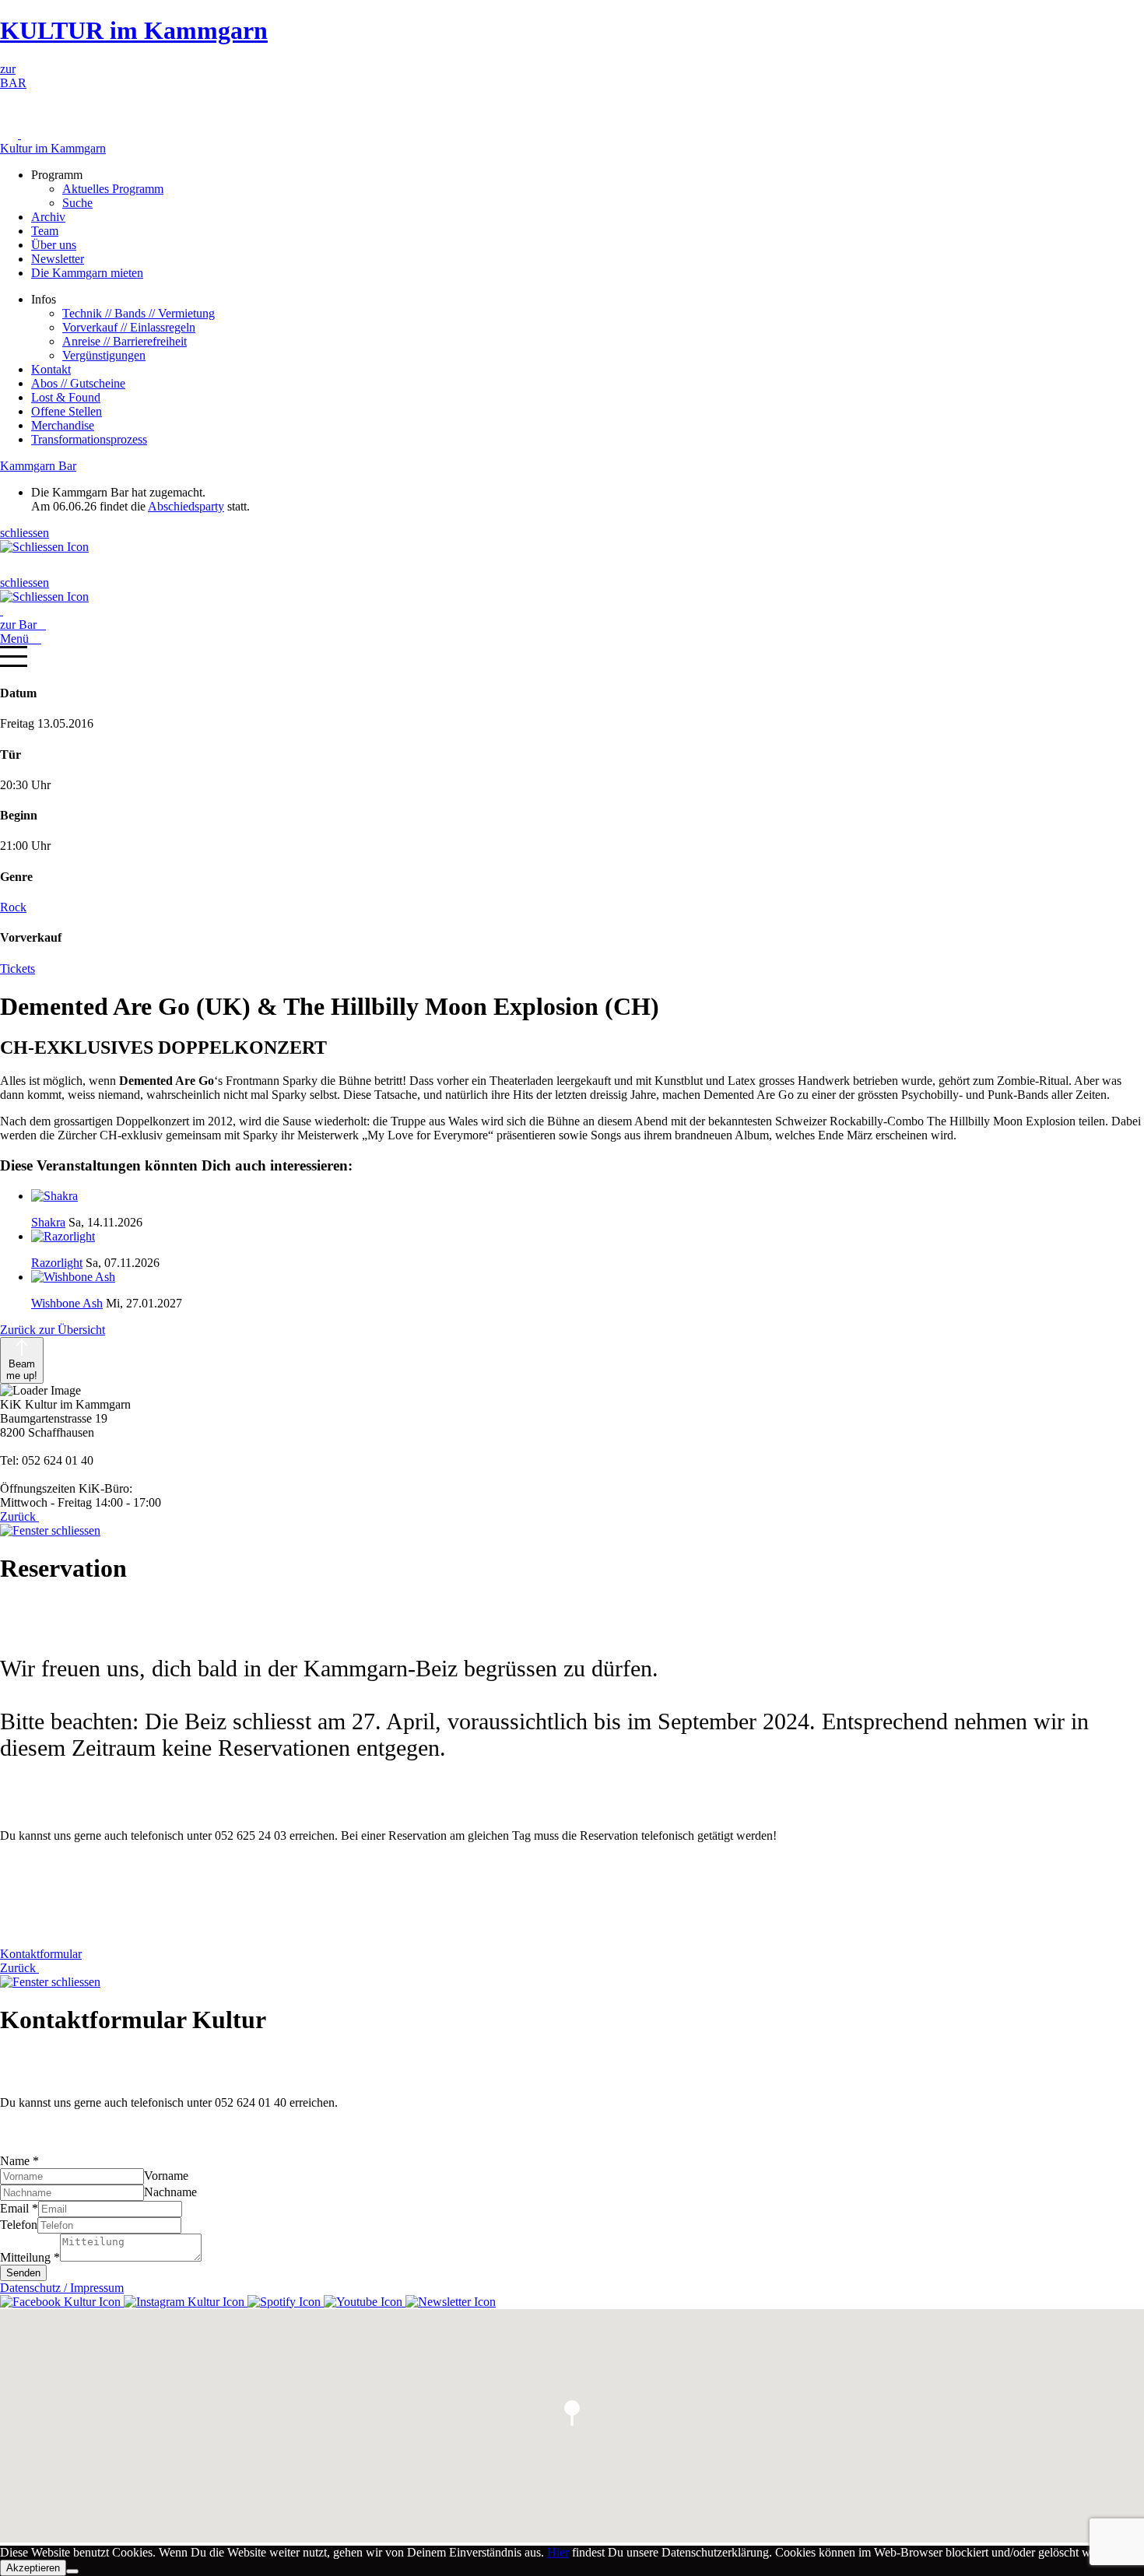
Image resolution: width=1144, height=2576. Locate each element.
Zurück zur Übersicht (53, 1330)
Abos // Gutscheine (78, 383)
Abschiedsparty (186, 506)
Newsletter (58, 259)
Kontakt (51, 369)
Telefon (19, 2225)
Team (45, 231)
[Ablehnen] (72, 2571)
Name (19, 2161)
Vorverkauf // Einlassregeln (129, 327)
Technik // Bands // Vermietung (139, 313)
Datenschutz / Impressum (62, 2288)
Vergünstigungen (104, 355)
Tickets (18, 969)
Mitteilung (30, 2257)
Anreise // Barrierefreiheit (125, 341)
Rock (13, 907)
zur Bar (23, 625)
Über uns (54, 245)
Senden (23, 2273)
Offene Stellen (67, 411)
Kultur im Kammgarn (53, 148)
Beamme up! (22, 1370)
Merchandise (63, 425)
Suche (77, 203)
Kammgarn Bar (38, 466)
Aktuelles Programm (113, 189)
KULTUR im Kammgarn (134, 30)
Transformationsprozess (89, 439)
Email (19, 2208)
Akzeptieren (33, 2568)
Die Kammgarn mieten (87, 273)
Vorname (166, 2176)
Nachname (170, 2192)
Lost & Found (66, 397)
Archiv (48, 217)
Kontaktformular (41, 1954)
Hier (558, 2552)
